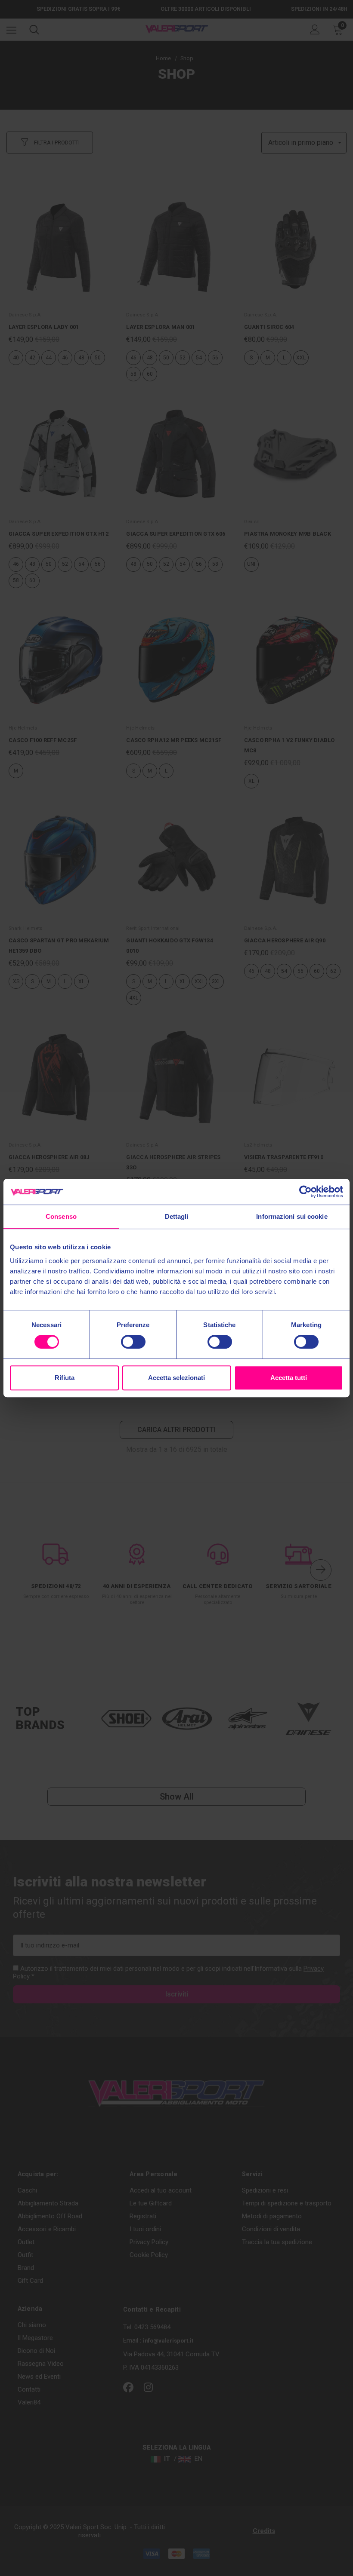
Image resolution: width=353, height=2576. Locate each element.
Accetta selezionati (176, 1378)
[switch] (133, 1342)
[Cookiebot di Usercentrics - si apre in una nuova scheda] (305, 1192)
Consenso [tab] (61, 1216)
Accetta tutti (289, 1378)
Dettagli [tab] (177, 1216)
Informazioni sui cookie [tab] (292, 1216)
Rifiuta (65, 1378)
